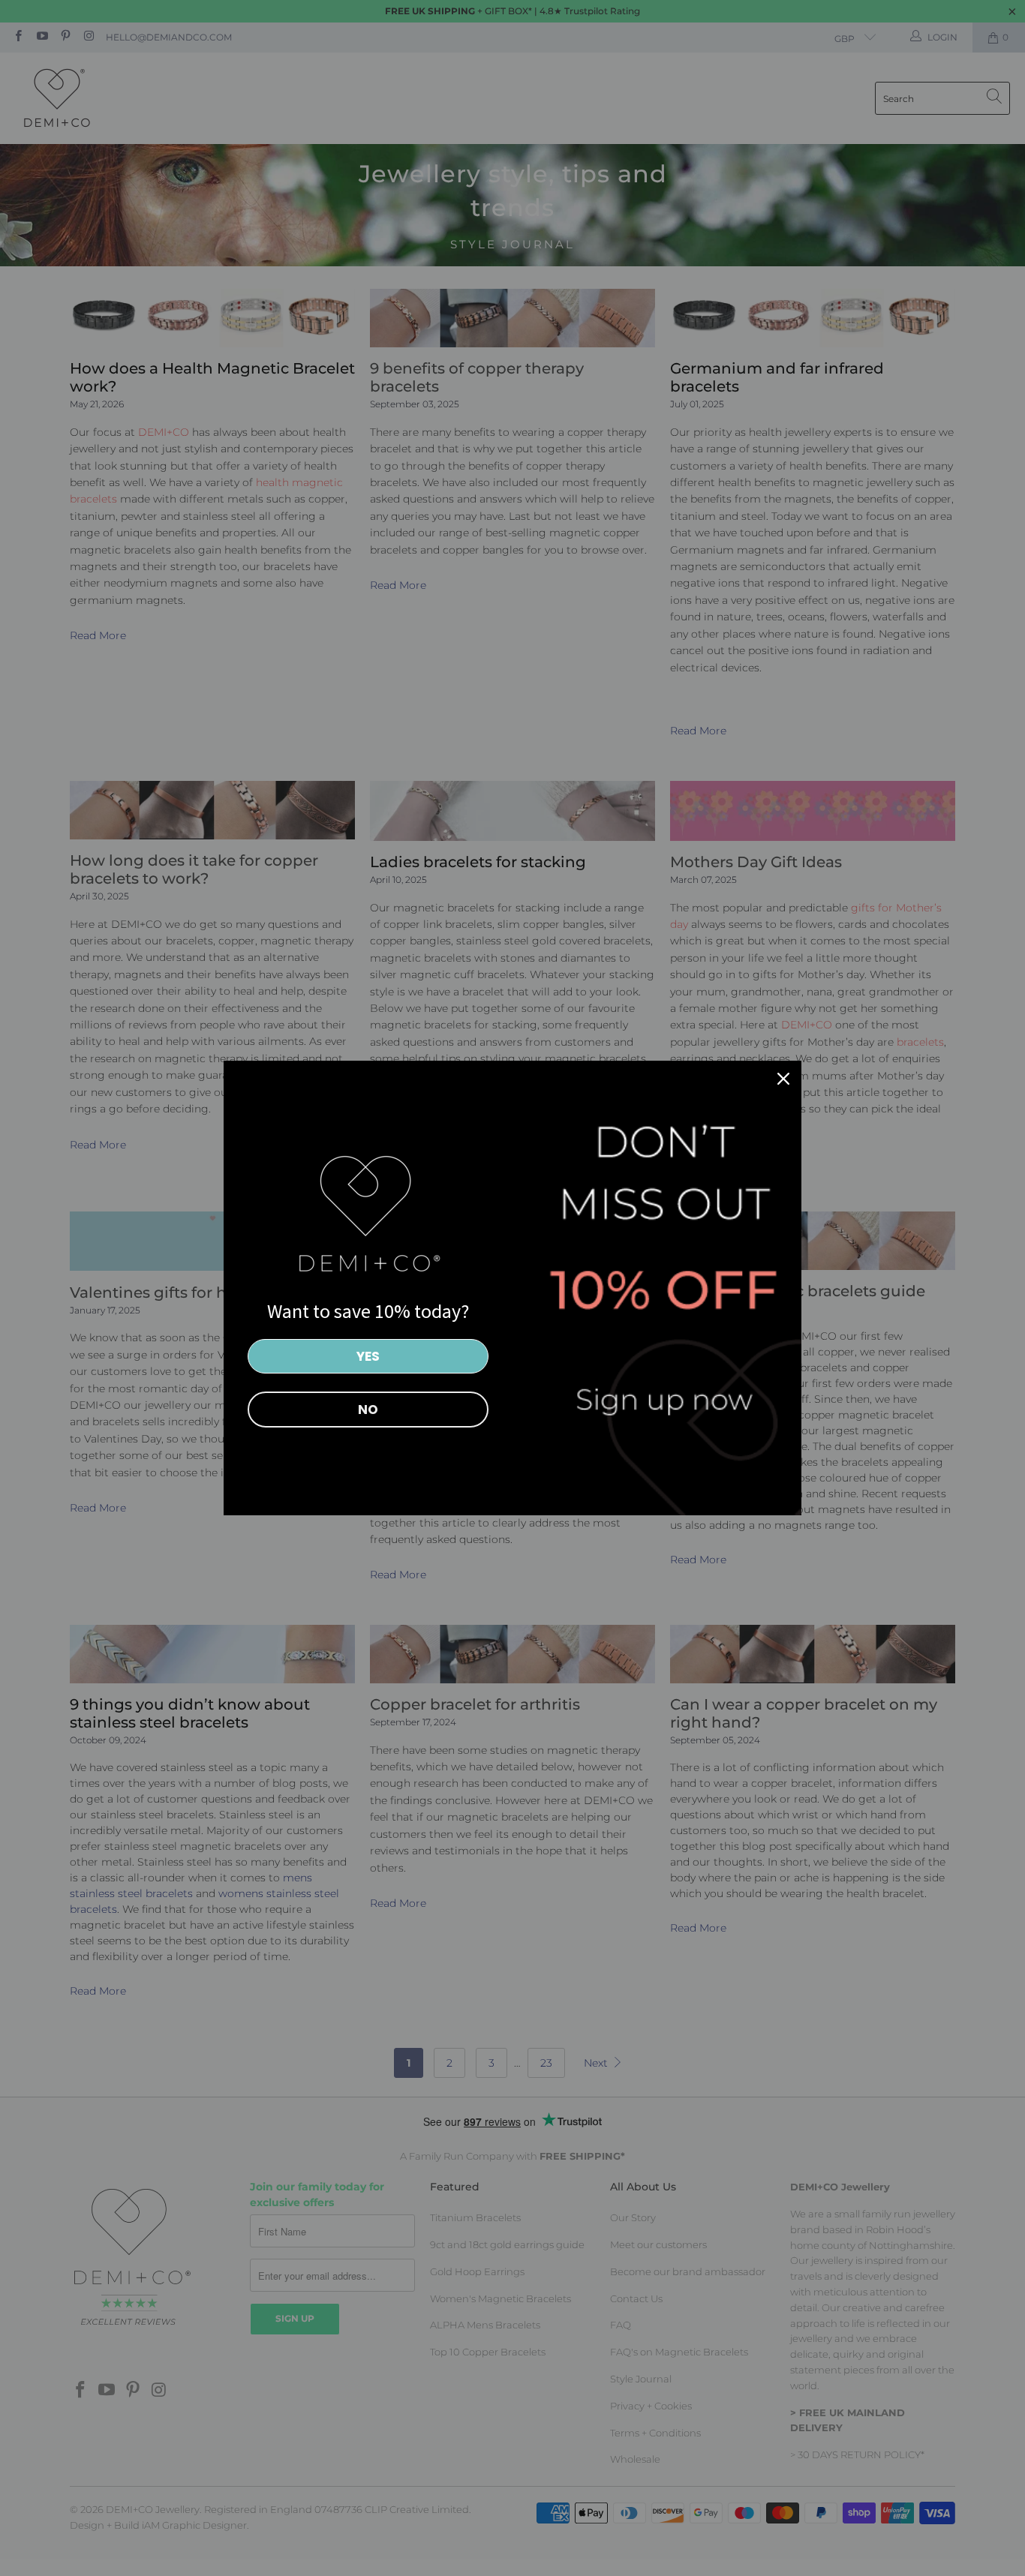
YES (368, 1356)
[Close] (783, 1079)
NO (368, 1410)
